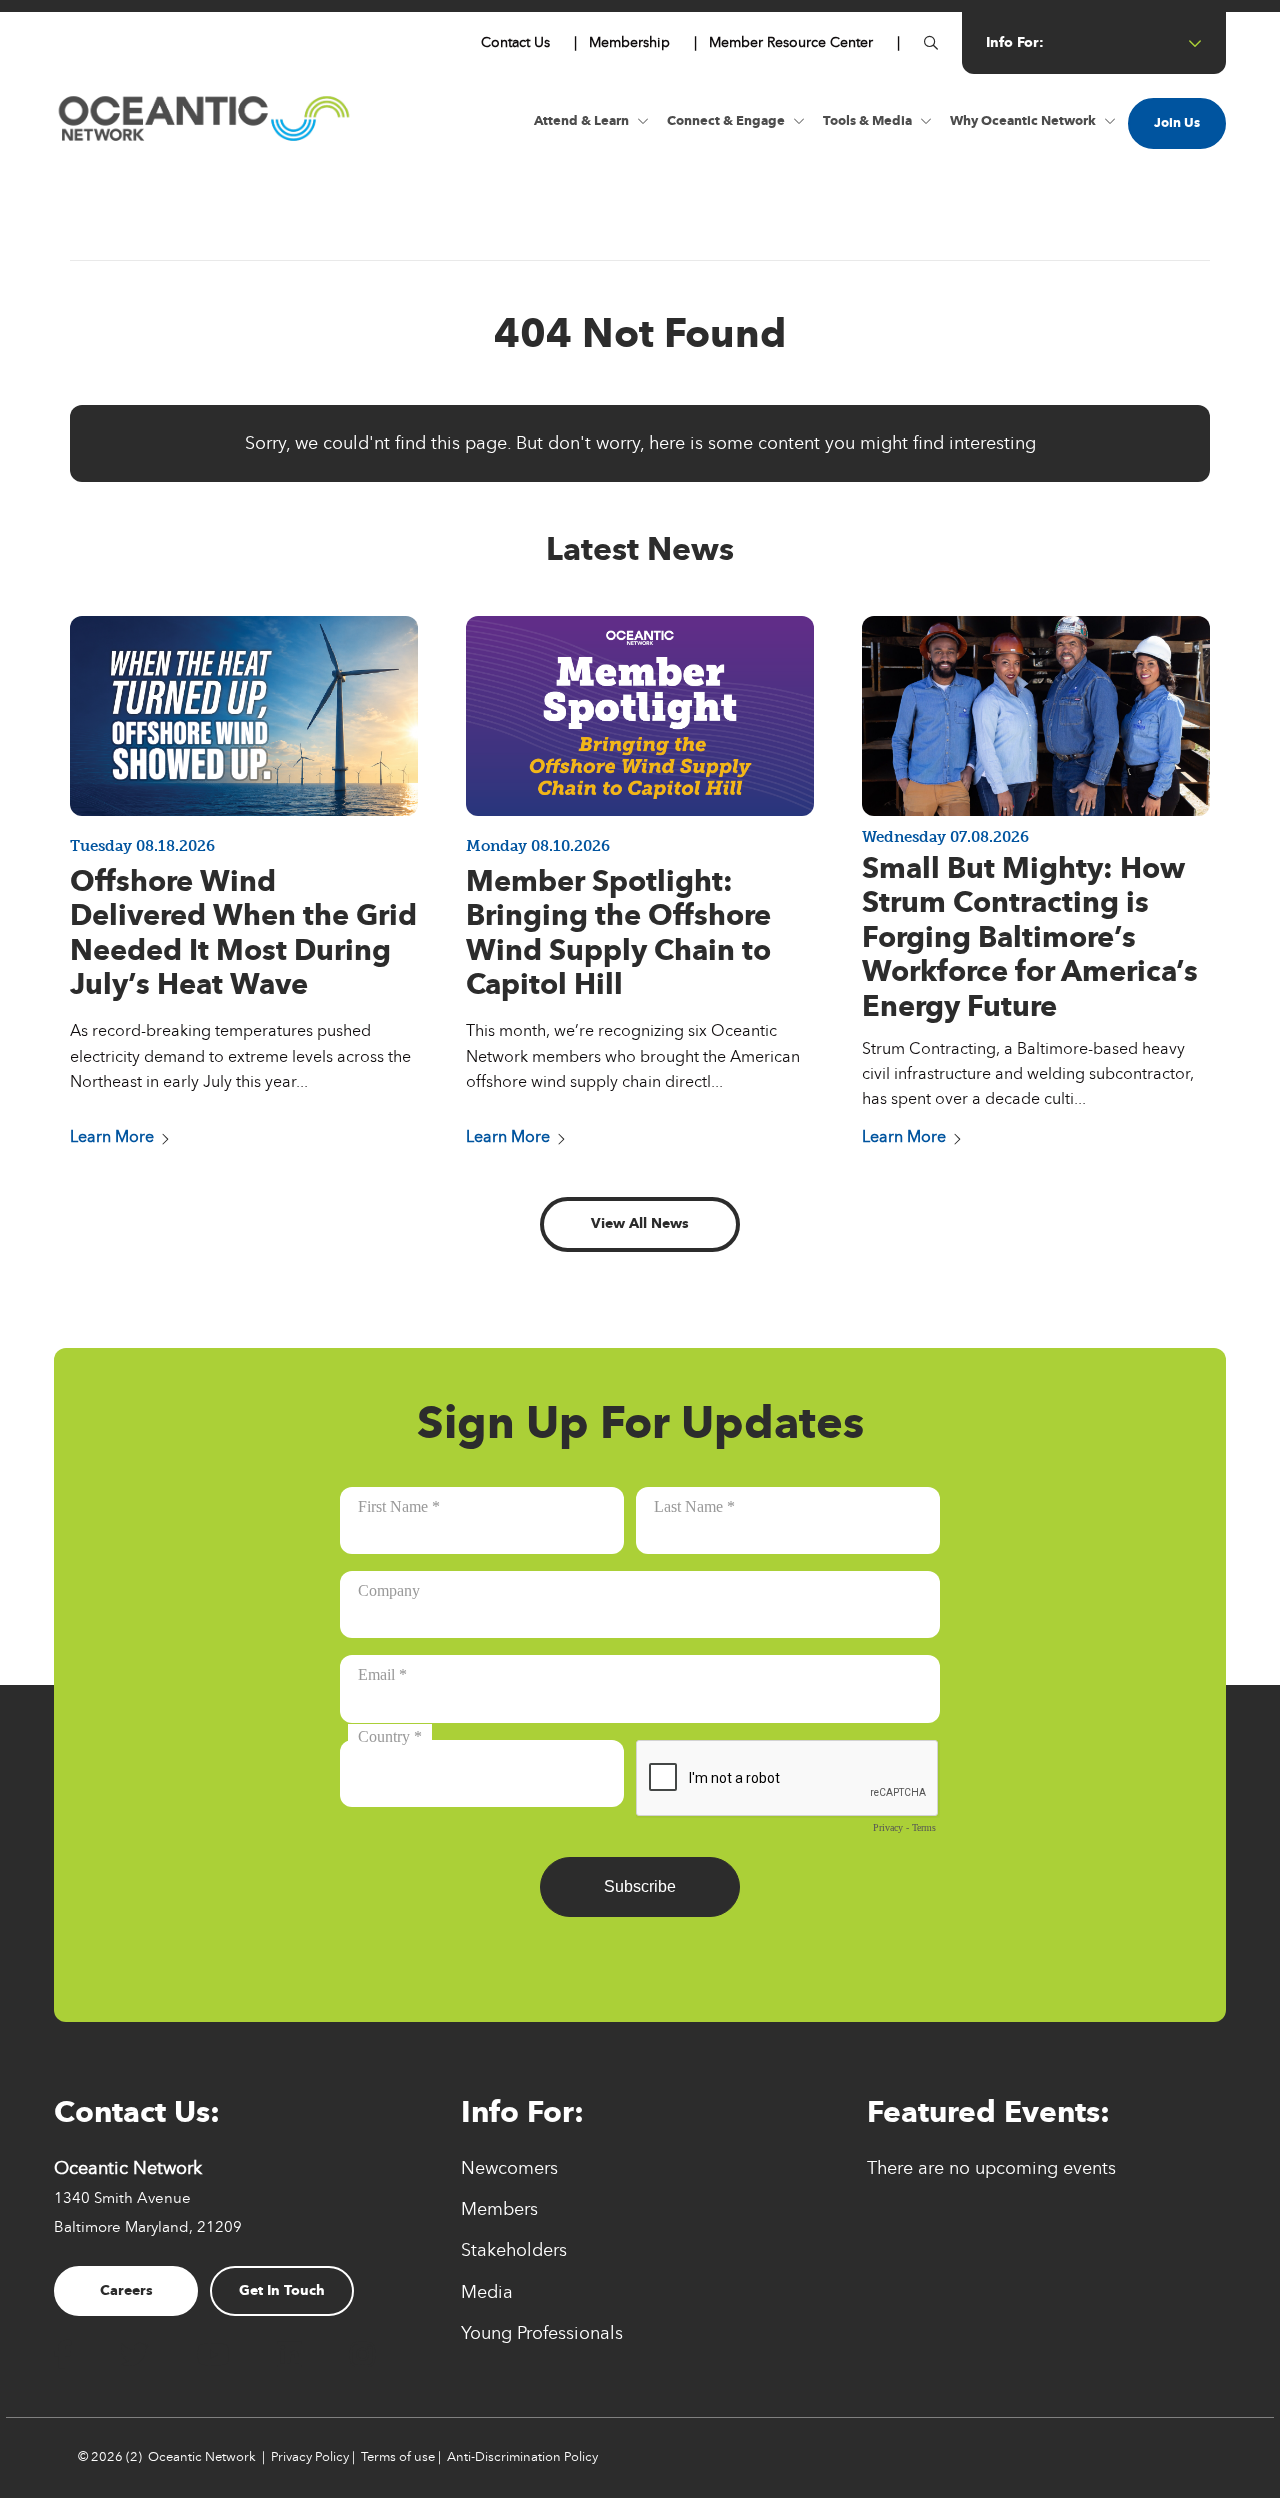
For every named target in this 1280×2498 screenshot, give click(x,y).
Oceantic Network (202, 2457)
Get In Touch (282, 2290)
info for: (1015, 42)
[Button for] (931, 43)
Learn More (112, 1136)
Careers (126, 2290)
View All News (640, 1223)
